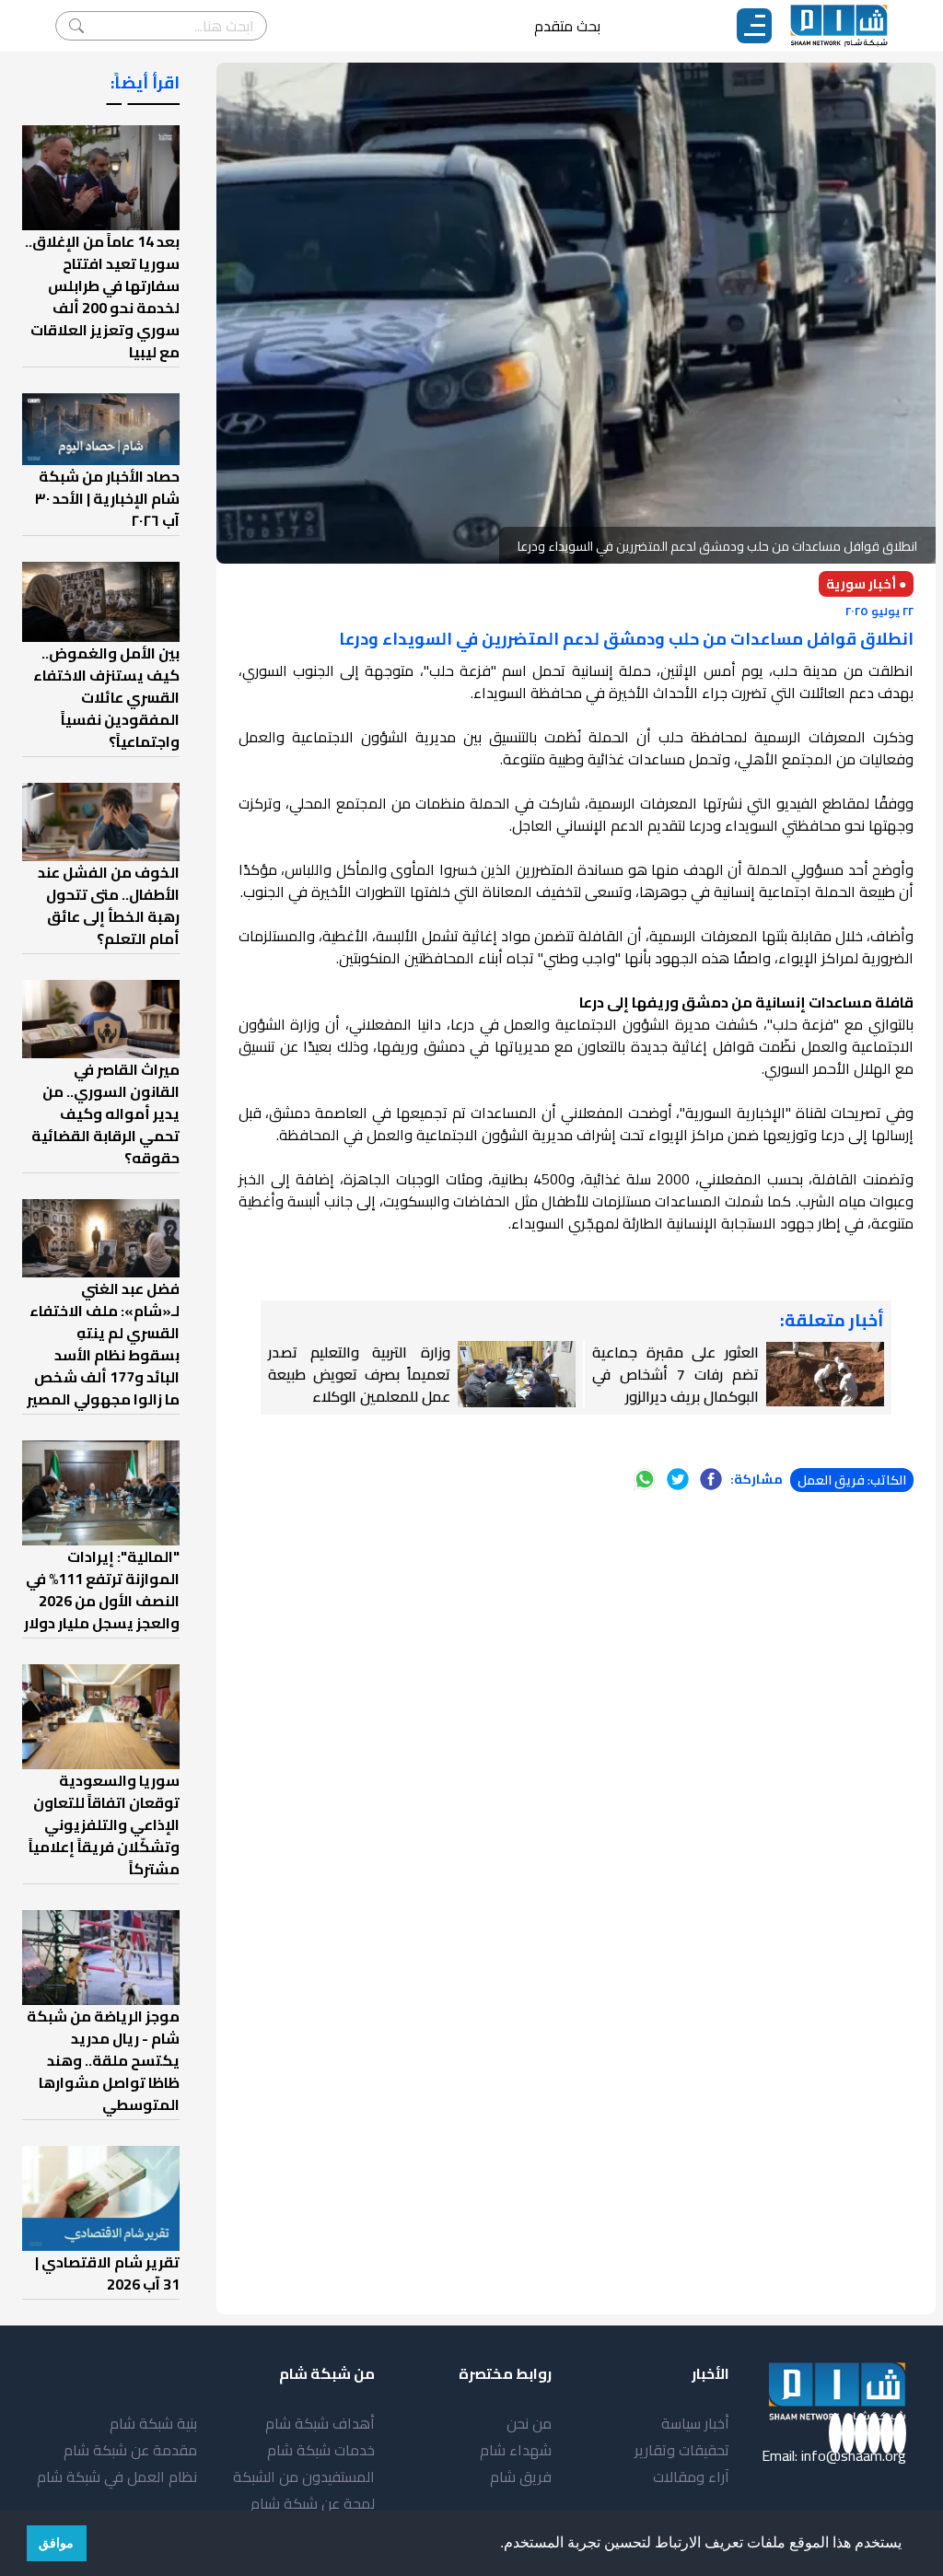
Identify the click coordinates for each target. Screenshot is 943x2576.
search (76, 26)
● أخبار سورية (866, 584)
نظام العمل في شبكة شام (117, 2477)
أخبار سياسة (695, 2423)
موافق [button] (56, 2543)
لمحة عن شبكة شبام (313, 2503)
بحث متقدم (567, 26)
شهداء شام (516, 2450)
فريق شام (521, 2477)
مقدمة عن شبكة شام (130, 2450)
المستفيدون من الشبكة (304, 2477)
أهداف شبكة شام (320, 2423)
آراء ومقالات (691, 2477)
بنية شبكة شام (153, 2423)
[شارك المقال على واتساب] (645, 1479)
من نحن (529, 2423)
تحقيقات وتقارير (682, 2450)
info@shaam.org (854, 2455)
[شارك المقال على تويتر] (678, 1479)
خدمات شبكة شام (321, 2450)
